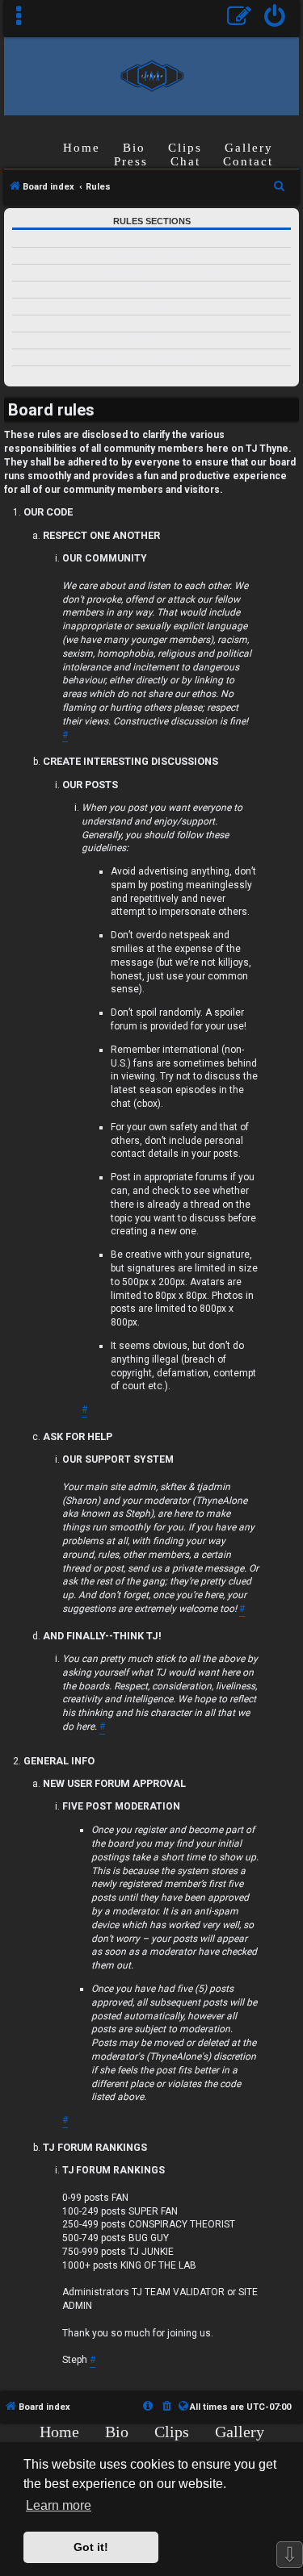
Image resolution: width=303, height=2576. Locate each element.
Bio (134, 148)
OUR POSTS (152, 290)
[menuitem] (275, 18)
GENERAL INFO (152, 341)
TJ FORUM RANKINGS (151, 375)
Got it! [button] (91, 2547)
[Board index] (151, 75)
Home (82, 148)
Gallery (249, 148)
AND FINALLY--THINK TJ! (151, 324)
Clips (185, 148)
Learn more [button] (59, 2505)
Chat (185, 161)
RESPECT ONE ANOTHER (151, 256)
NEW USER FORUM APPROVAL (151, 358)
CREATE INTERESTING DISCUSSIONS (152, 273)
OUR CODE (151, 239)
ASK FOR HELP (152, 307)
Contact (248, 161)
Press (131, 161)
